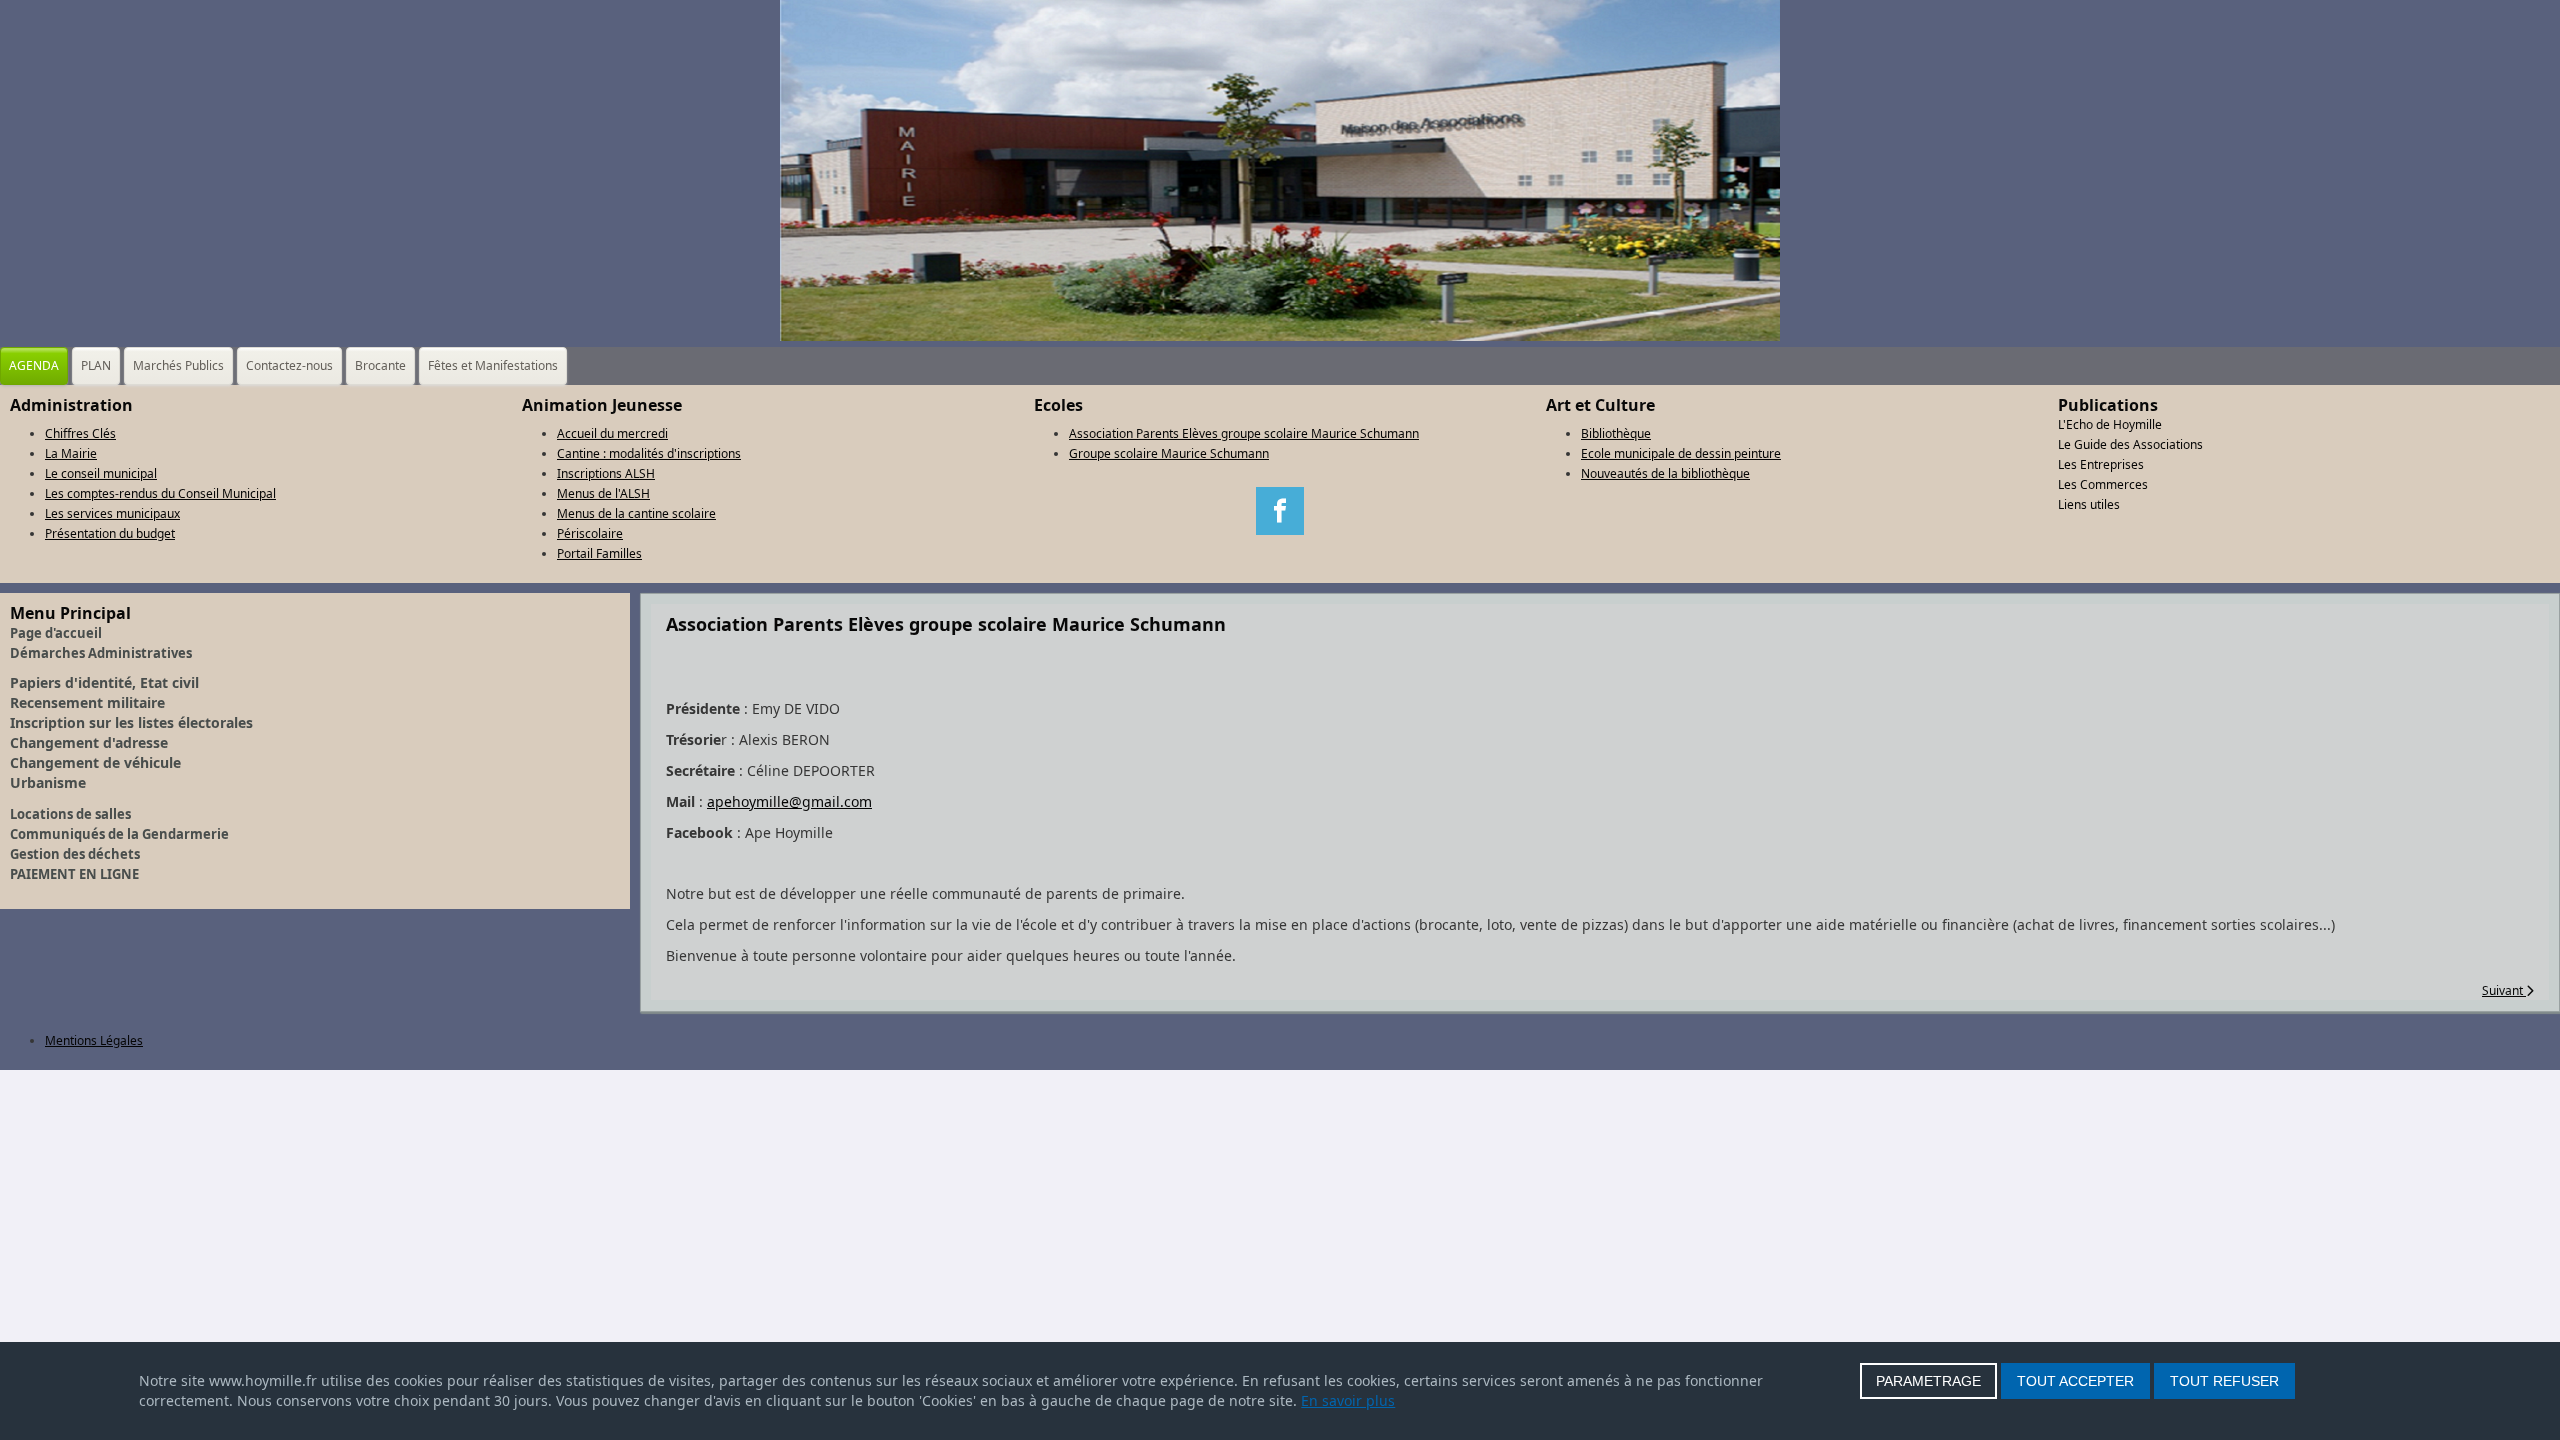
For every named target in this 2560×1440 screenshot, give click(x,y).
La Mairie (71, 453)
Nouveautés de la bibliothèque (1665, 473)
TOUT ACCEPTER (2075, 1381)
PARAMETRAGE (1928, 1381)
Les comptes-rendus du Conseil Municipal (160, 493)
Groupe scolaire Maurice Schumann (1169, 453)
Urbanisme (48, 782)
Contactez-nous (289, 365)
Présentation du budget (110, 533)
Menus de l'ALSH (603, 493)
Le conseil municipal (101, 473)
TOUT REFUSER (2224, 1381)
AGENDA (34, 365)
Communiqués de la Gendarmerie (119, 834)
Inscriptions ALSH (606, 473)
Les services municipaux (112, 513)
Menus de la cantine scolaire (636, 513)
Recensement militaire (87, 702)
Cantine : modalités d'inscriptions (649, 453)
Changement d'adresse (89, 742)
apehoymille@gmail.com (789, 801)
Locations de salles (70, 814)
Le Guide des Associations (2130, 444)
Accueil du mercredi (612, 433)
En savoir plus (1348, 1400)
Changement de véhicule (95, 762)
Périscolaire (590, 533)
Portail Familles (599, 553)
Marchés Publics (178, 365)
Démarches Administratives (101, 653)
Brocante (380, 365)
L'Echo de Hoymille (2110, 424)
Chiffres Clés (80, 433)
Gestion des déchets (75, 854)
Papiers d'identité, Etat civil (104, 682)
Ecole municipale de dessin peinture (1681, 453)
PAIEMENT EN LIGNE (74, 874)
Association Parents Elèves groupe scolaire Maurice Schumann (1244, 433)
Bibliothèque (1616, 433)
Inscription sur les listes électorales (131, 722)
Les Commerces (2103, 484)
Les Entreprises (2101, 464)
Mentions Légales (94, 1040)
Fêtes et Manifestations (493, 365)
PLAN (96, 365)
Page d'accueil (56, 633)
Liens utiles (2089, 504)
